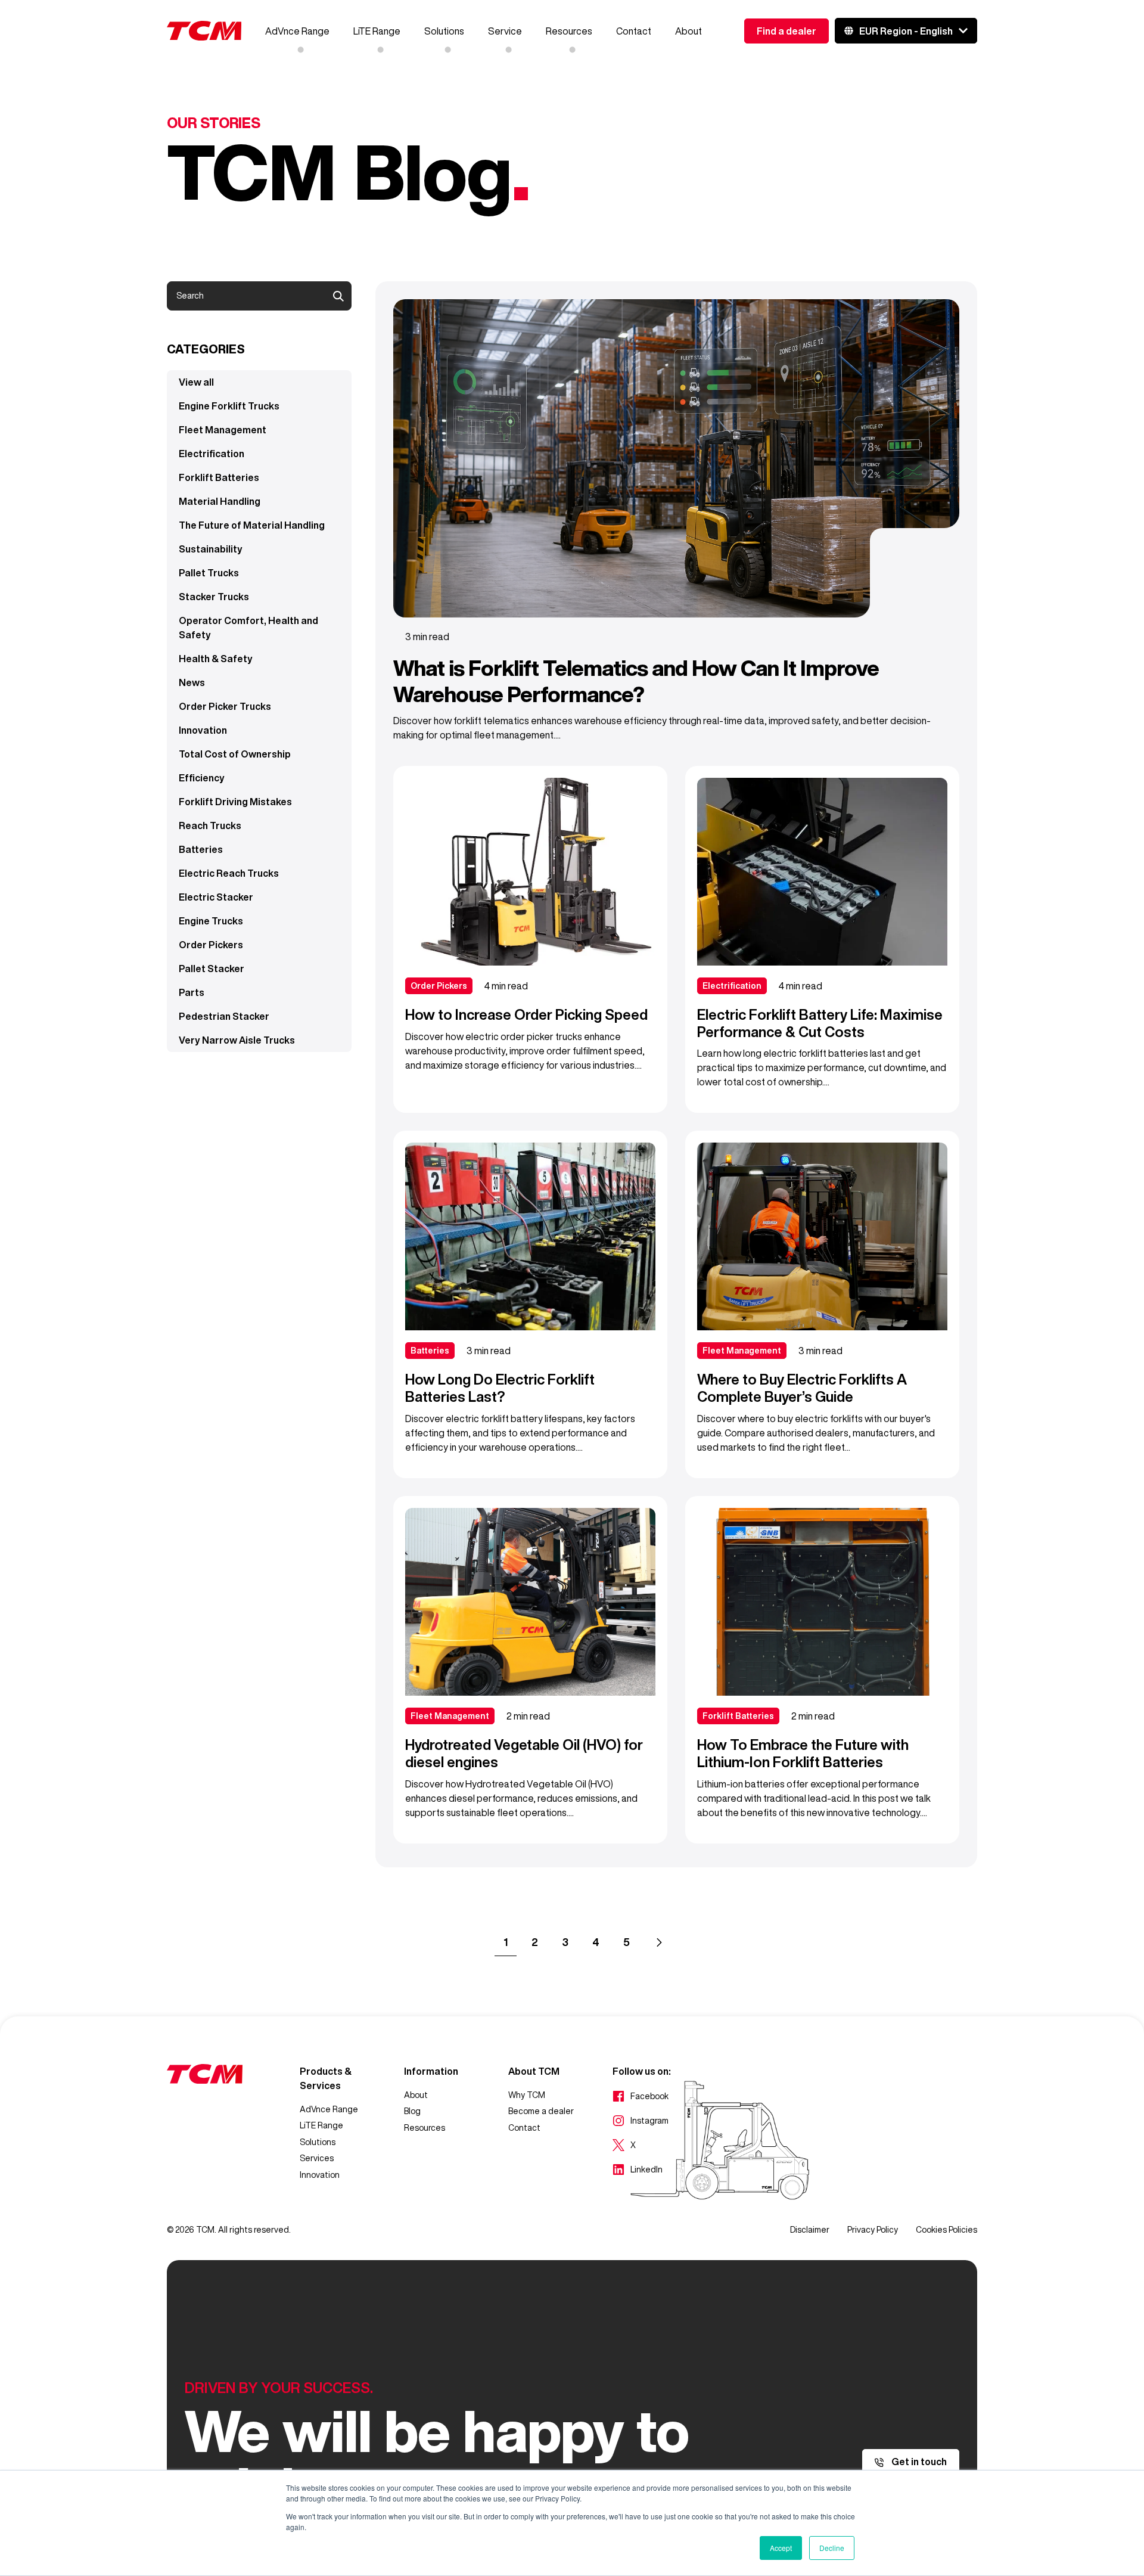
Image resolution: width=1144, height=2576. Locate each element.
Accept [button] (781, 2548)
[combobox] (259, 296)
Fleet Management (223, 430)
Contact (634, 31)
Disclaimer (810, 2230)
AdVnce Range (297, 31)
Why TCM (527, 2095)
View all (196, 382)
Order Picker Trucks (225, 706)
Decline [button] (832, 2548)
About (688, 31)
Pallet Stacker (212, 969)
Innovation (203, 730)
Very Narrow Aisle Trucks (237, 1040)
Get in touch (918, 2462)
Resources (569, 31)
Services (317, 2158)
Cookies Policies (946, 2230)
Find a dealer (786, 31)
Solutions (444, 31)
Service (505, 31)
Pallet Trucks (209, 573)
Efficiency (202, 778)
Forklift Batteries (219, 477)
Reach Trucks (210, 825)
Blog (412, 2111)
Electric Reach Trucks (229, 873)
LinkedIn (638, 2171)
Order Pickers (211, 945)
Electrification (212, 454)
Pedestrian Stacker (224, 1016)
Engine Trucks (211, 921)
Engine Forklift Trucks (229, 406)
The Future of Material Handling (252, 525)
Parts (192, 992)
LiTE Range (377, 31)
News (192, 682)
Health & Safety (216, 659)
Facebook (641, 2097)
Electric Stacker (216, 897)
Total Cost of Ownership (235, 754)
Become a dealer (541, 2111)
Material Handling (220, 501)
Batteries (201, 849)
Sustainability (211, 549)
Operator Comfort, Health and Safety (248, 628)
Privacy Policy (873, 2230)
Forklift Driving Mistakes (235, 802)
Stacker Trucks (214, 597)
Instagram (641, 2122)
